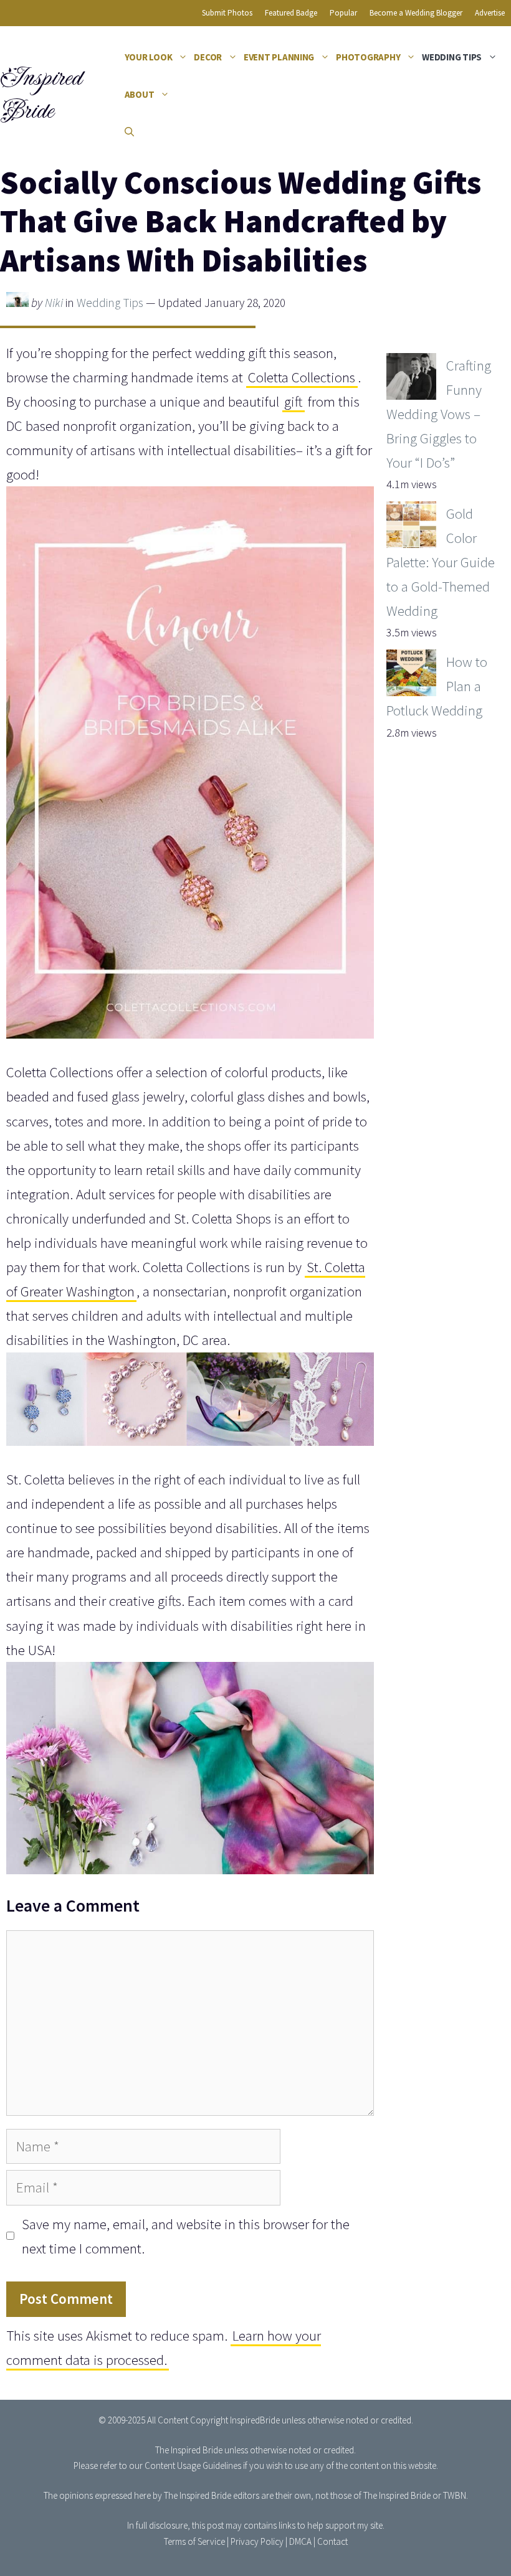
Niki (54, 303)
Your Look (149, 57)
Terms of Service (194, 2541)
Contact (332, 2541)
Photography (368, 57)
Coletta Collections (302, 377)
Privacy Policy (257, 2541)
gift (293, 401)
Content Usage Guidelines (193, 2465)
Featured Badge (291, 13)
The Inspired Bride (189, 2450)
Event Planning (279, 57)
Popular (343, 13)
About (140, 94)
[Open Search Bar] (129, 132)
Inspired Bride (40, 94)
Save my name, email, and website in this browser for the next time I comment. (186, 2236)
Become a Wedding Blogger (416, 13)
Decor (208, 57)
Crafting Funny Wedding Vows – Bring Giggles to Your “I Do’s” (439, 414)
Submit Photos (227, 13)
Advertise (490, 13)
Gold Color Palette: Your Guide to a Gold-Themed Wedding (441, 562)
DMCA (300, 2541)
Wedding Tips (452, 57)
